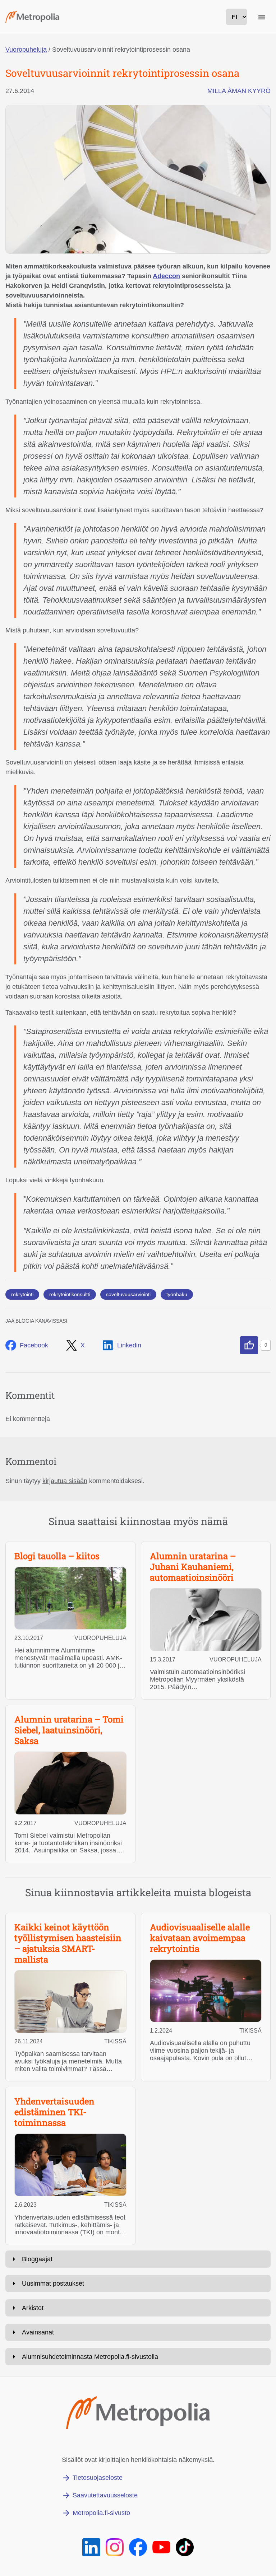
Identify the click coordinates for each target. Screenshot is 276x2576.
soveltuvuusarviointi (128, 1294)
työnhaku (177, 1294)
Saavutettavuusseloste (105, 2495)
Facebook (34, 1345)
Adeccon (166, 276)
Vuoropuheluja (26, 50)
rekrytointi (22, 1294)
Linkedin (129, 1345)
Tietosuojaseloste (98, 2478)
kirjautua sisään (65, 1481)
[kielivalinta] (236, 17)
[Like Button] (249, 1345)
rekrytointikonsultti (70, 1294)
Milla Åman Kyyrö (239, 91)
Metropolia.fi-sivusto (101, 2513)
